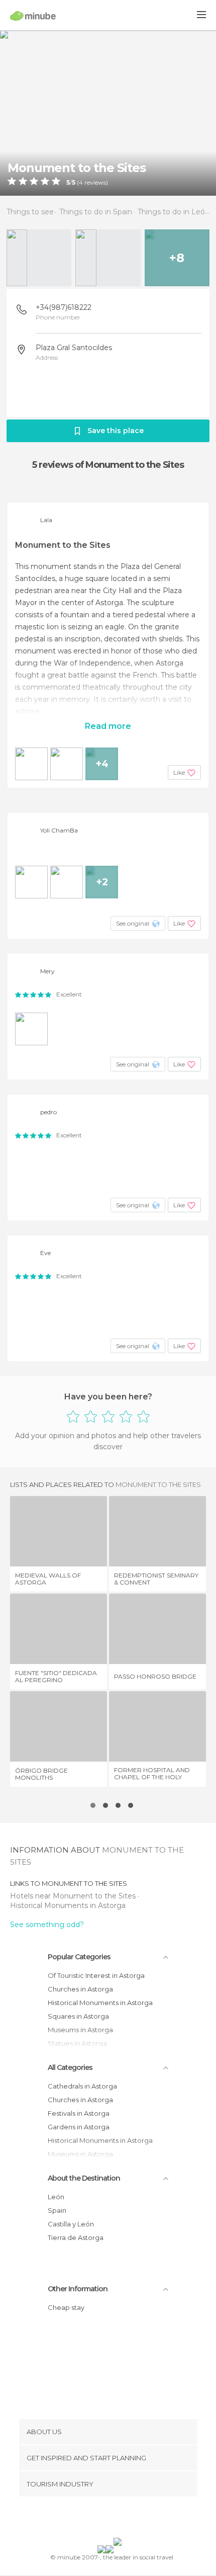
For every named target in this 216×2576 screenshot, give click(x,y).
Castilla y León (71, 2224)
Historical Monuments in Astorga (68, 1905)
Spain (57, 2210)
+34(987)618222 (64, 307)
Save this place (116, 431)
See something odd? (47, 1925)
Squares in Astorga (78, 2016)
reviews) (95, 183)
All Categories (70, 2067)
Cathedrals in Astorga (82, 2086)
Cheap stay (66, 2307)
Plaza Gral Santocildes (74, 348)
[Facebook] (92, 2519)
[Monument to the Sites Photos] (108, 113)
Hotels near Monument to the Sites (74, 1896)
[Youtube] (132, 2519)
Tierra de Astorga (76, 2237)
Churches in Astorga (80, 1989)
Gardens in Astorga (79, 2127)
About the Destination (84, 2178)
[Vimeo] (119, 2519)
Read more (108, 726)
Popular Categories (79, 1957)
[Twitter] (105, 2519)
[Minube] (33, 16)
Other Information (78, 2289)
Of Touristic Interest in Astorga (96, 1975)
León (56, 2197)
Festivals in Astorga (79, 2113)
